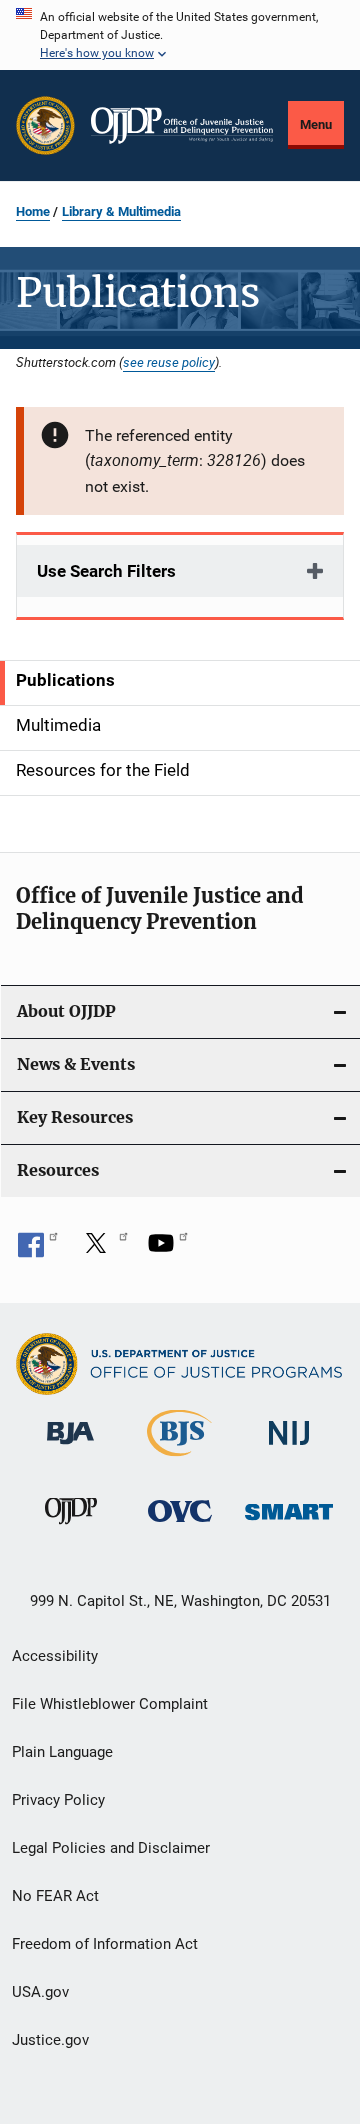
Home (33, 211)
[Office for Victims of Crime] (180, 1525)
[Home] (182, 126)
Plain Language (62, 1752)
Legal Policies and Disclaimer (111, 1848)
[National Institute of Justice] (289, 1448)
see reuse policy (169, 362)
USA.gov (40, 1992)
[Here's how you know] (180, 35)
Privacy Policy (58, 1800)
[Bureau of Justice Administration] (70, 1448)
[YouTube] (168, 1250)
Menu (316, 124)
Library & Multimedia (121, 211)
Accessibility (55, 1656)
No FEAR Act (55, 1896)
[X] (103, 1250)
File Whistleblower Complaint (110, 1704)
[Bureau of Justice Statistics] (179, 1460)
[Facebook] (38, 1250)
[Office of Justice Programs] (45, 125)
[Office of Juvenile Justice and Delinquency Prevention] (71, 1528)
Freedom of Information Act (105, 1944)
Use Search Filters (106, 571)
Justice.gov (50, 2040)
